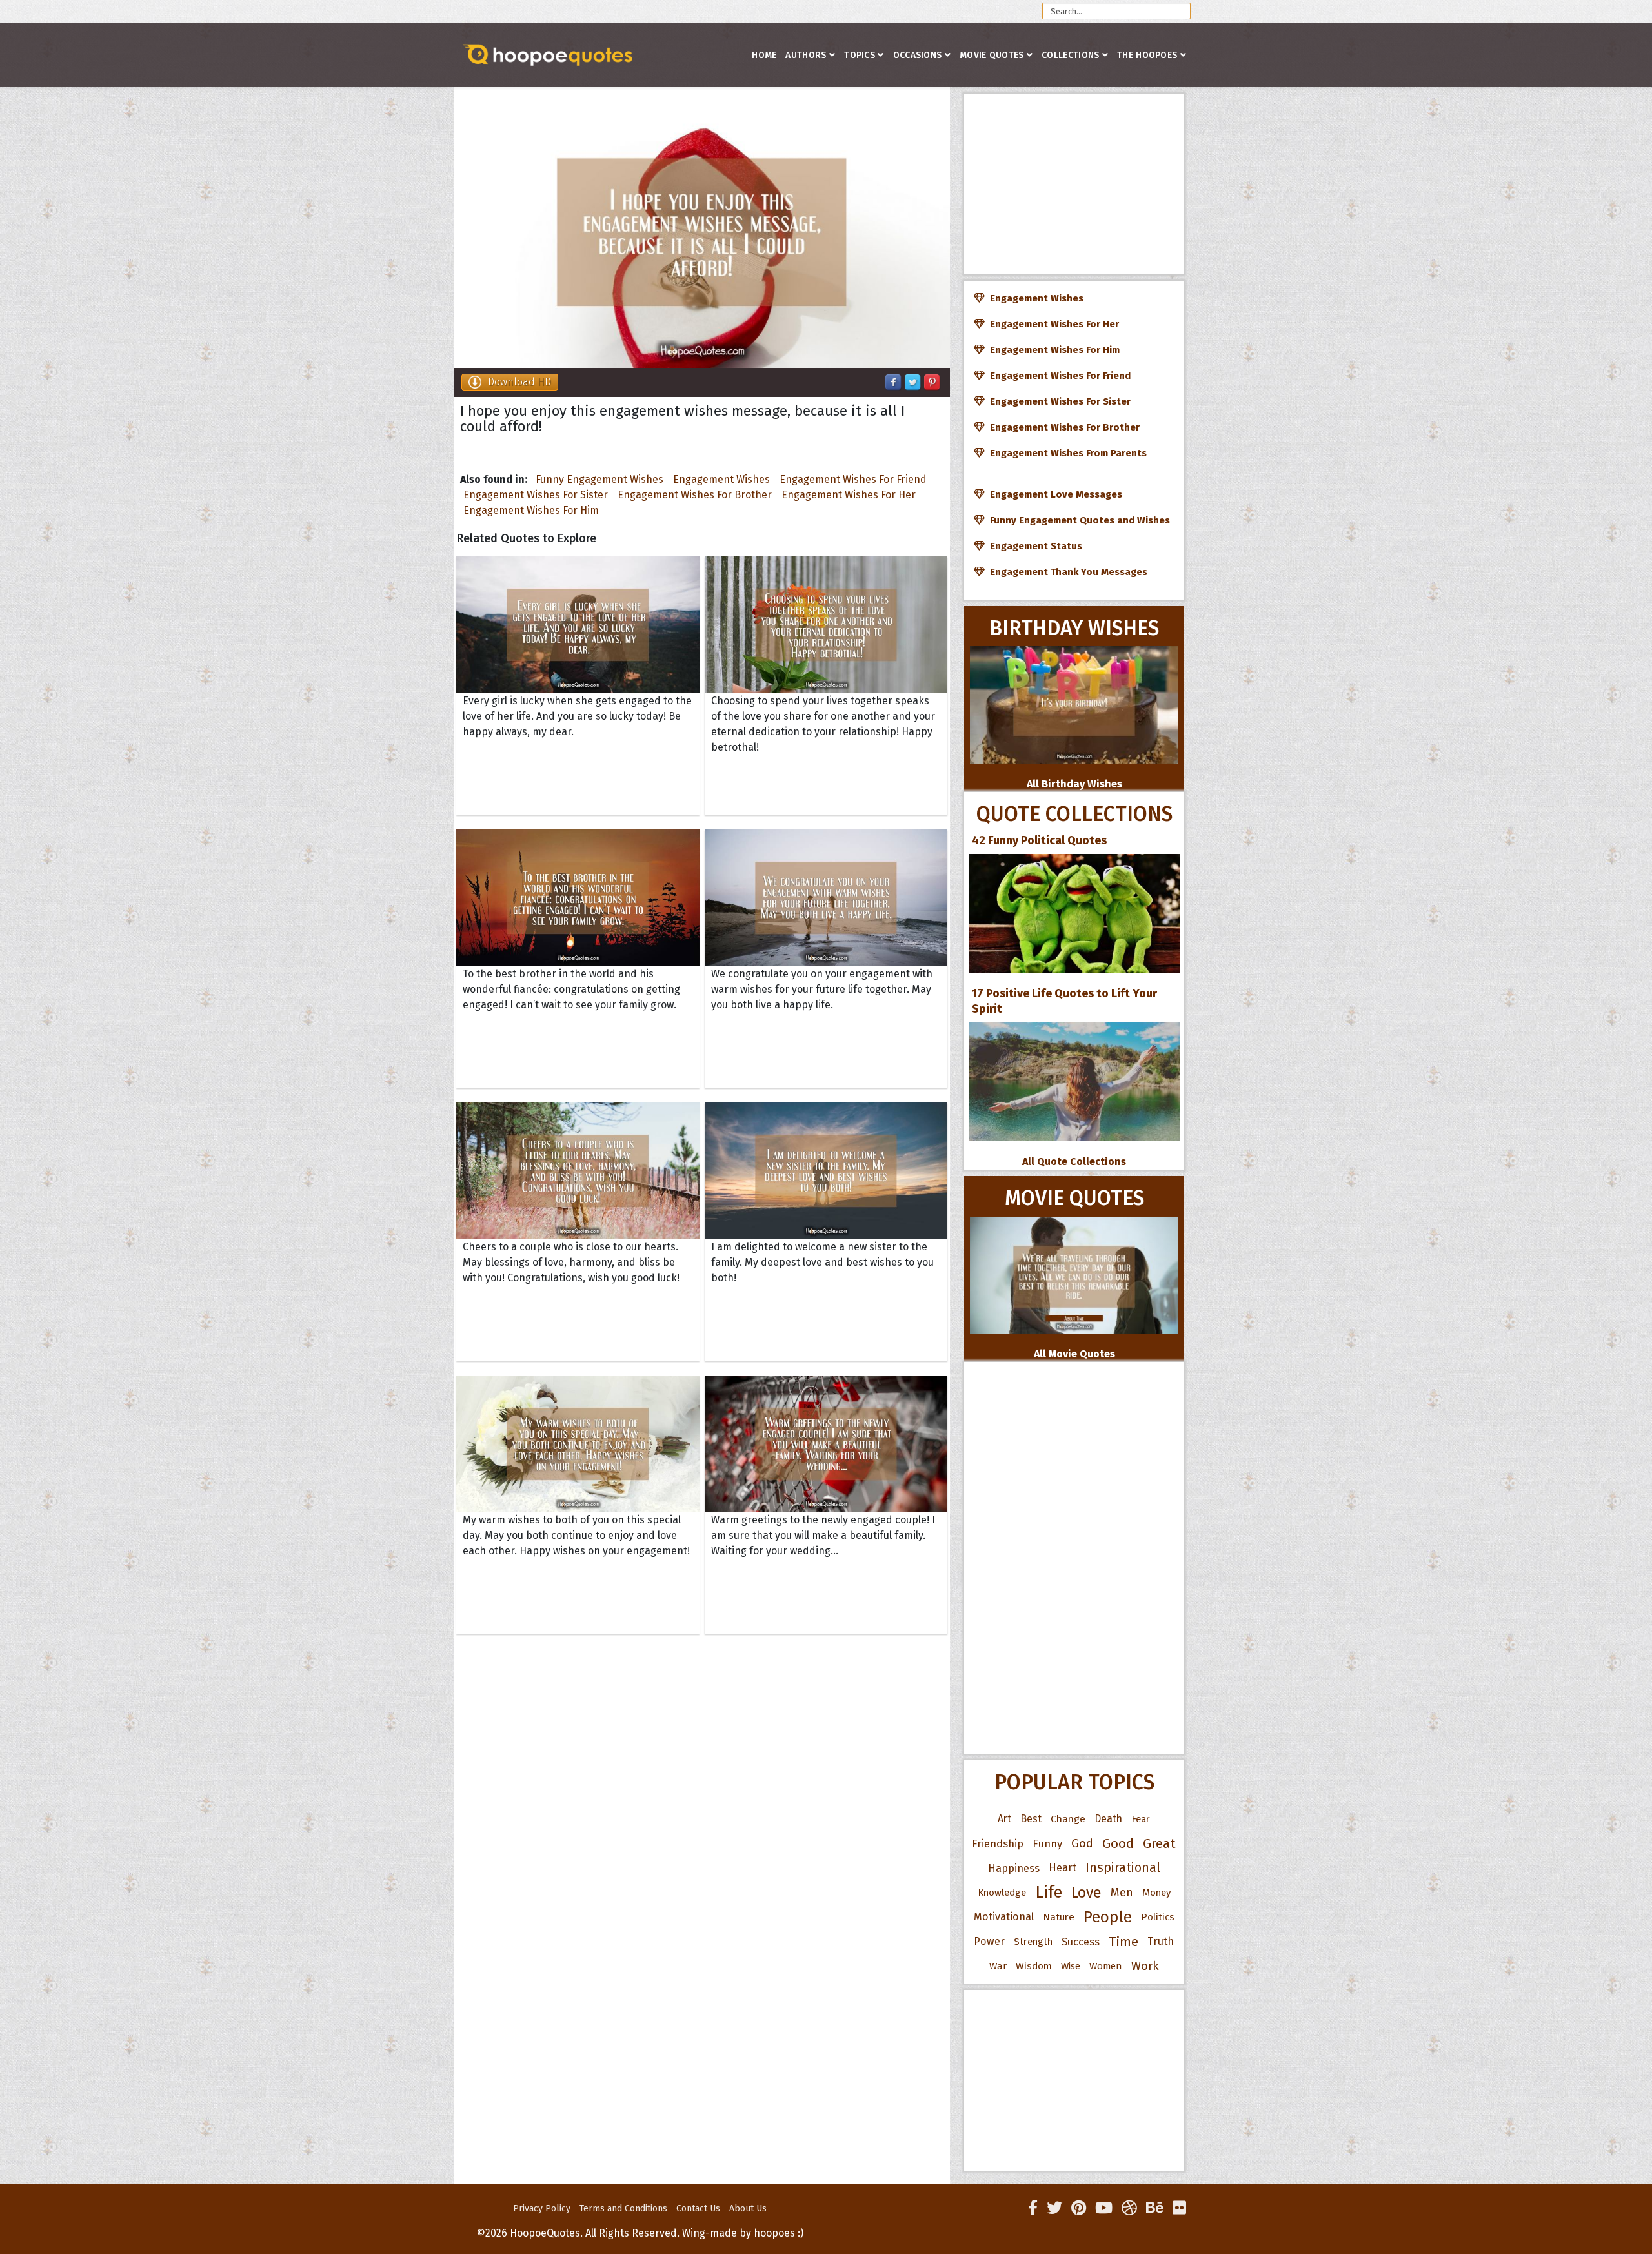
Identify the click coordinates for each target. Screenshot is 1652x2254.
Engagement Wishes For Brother (695, 495)
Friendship (998, 1843)
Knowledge (1002, 1893)
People (1108, 1917)
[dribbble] (1129, 2208)
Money (1156, 1893)
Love (1086, 1893)
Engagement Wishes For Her (849, 495)
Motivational (1004, 1917)
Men (1122, 1893)
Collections (1070, 55)
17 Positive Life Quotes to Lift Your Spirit (1064, 1001)
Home (764, 55)
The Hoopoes (1147, 55)
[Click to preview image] (702, 228)
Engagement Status (1033, 546)
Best (1031, 1819)
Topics (860, 55)
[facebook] (1033, 2208)
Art (1004, 1819)
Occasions (918, 55)
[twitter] (1054, 2208)
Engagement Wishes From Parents (1066, 453)
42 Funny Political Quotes (1039, 840)
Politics (1158, 1917)
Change (1068, 1819)
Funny (1047, 1843)
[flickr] (1179, 2208)
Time (1123, 1942)
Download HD (519, 382)
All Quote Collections (1074, 1162)
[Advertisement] (1074, 184)
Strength (1033, 1942)
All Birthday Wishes (1074, 784)
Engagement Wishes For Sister (536, 495)
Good (1118, 1843)
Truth (1161, 1941)
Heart (1063, 1868)
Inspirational (1123, 1868)
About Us (748, 2208)
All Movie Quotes (1074, 1354)
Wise (1071, 1966)
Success (1081, 1942)
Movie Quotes (992, 55)
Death (1108, 1819)
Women (1106, 1966)
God (1082, 1843)
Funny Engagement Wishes (599, 479)
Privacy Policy (542, 2208)
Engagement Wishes (721, 479)
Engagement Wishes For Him (531, 510)
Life (1049, 1892)
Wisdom (1034, 1966)
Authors (806, 55)
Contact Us (698, 2208)
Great (1159, 1843)
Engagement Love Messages (1053, 494)
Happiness (1014, 1868)
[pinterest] (1079, 2208)
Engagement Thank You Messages (1066, 572)
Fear (1141, 1819)
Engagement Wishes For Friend (853, 479)
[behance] (1155, 2208)
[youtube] (1104, 2208)
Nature (1059, 1917)
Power (989, 1941)
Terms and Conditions (623, 2208)
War (998, 1966)
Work (1145, 1966)
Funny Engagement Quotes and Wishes (1077, 520)
